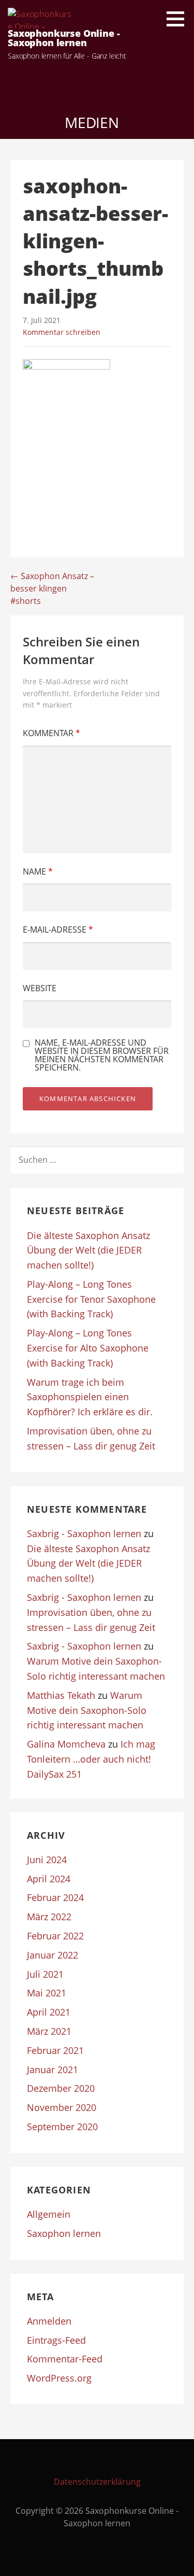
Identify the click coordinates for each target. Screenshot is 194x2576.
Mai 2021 (47, 1993)
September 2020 (62, 2127)
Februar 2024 (55, 1897)
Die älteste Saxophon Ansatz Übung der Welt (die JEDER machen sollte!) (88, 1250)
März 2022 (49, 1917)
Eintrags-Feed (56, 2340)
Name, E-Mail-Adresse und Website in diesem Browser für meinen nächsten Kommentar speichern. (102, 1055)
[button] (179, 19)
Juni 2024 (47, 1860)
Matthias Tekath (61, 1695)
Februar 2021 (55, 2050)
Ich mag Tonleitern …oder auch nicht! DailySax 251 (91, 1759)
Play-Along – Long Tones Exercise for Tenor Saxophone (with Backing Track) (91, 1299)
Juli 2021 (45, 1974)
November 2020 (62, 2107)
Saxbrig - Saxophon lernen (84, 1533)
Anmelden (49, 2321)
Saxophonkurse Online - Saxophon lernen (64, 38)
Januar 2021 (53, 2070)
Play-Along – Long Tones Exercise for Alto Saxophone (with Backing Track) (88, 1348)
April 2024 (49, 1879)
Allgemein (49, 2214)
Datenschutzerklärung (97, 2482)
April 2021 (49, 2012)
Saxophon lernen (64, 2233)
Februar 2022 (55, 1936)
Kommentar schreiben (62, 332)
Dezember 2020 (61, 2088)
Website (40, 988)
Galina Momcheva (66, 1744)
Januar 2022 (53, 1955)
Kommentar (51, 733)
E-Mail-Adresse (58, 930)
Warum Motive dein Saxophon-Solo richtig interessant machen (87, 1710)
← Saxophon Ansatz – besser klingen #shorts (52, 588)
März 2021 (49, 2031)
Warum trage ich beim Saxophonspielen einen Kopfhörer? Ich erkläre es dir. (90, 1397)
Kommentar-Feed (65, 2359)
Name (38, 871)
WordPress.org (59, 2378)
